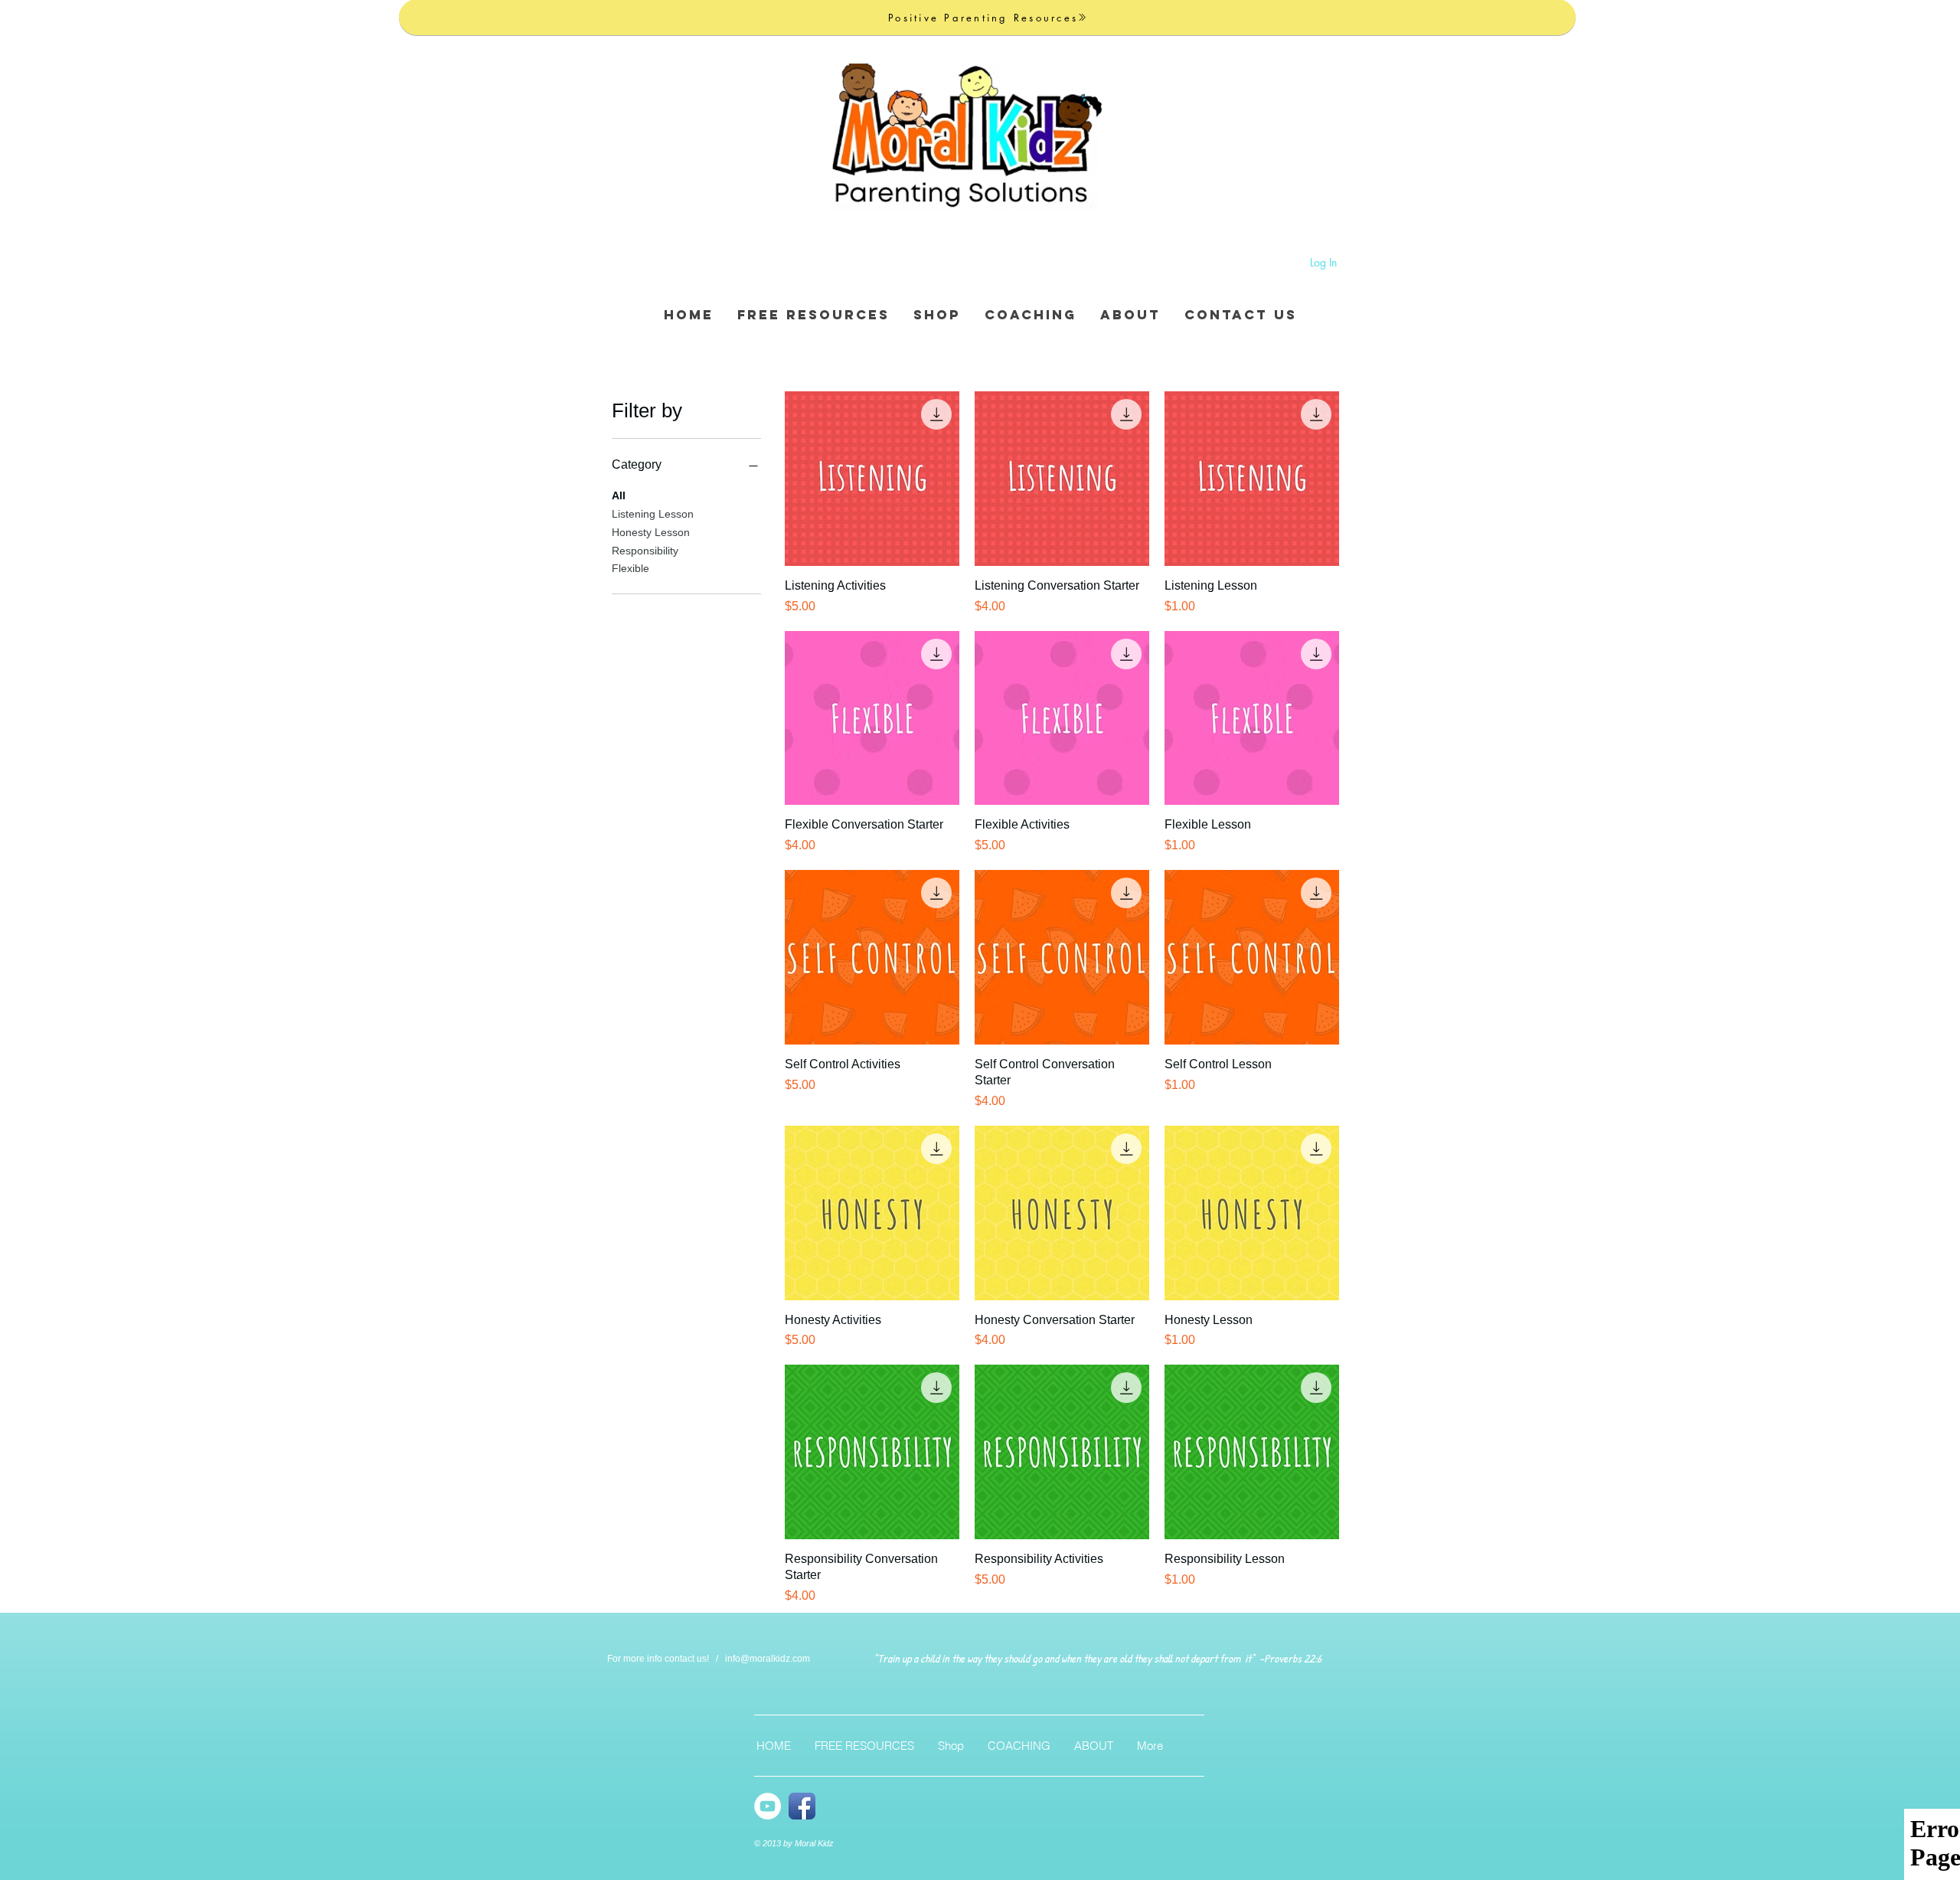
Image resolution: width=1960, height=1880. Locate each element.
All (619, 495)
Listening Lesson (653, 514)
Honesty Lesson (651, 532)
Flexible (630, 568)
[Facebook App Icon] (802, 1806)
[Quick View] (872, 479)
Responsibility (645, 551)
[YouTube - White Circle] (768, 1806)
